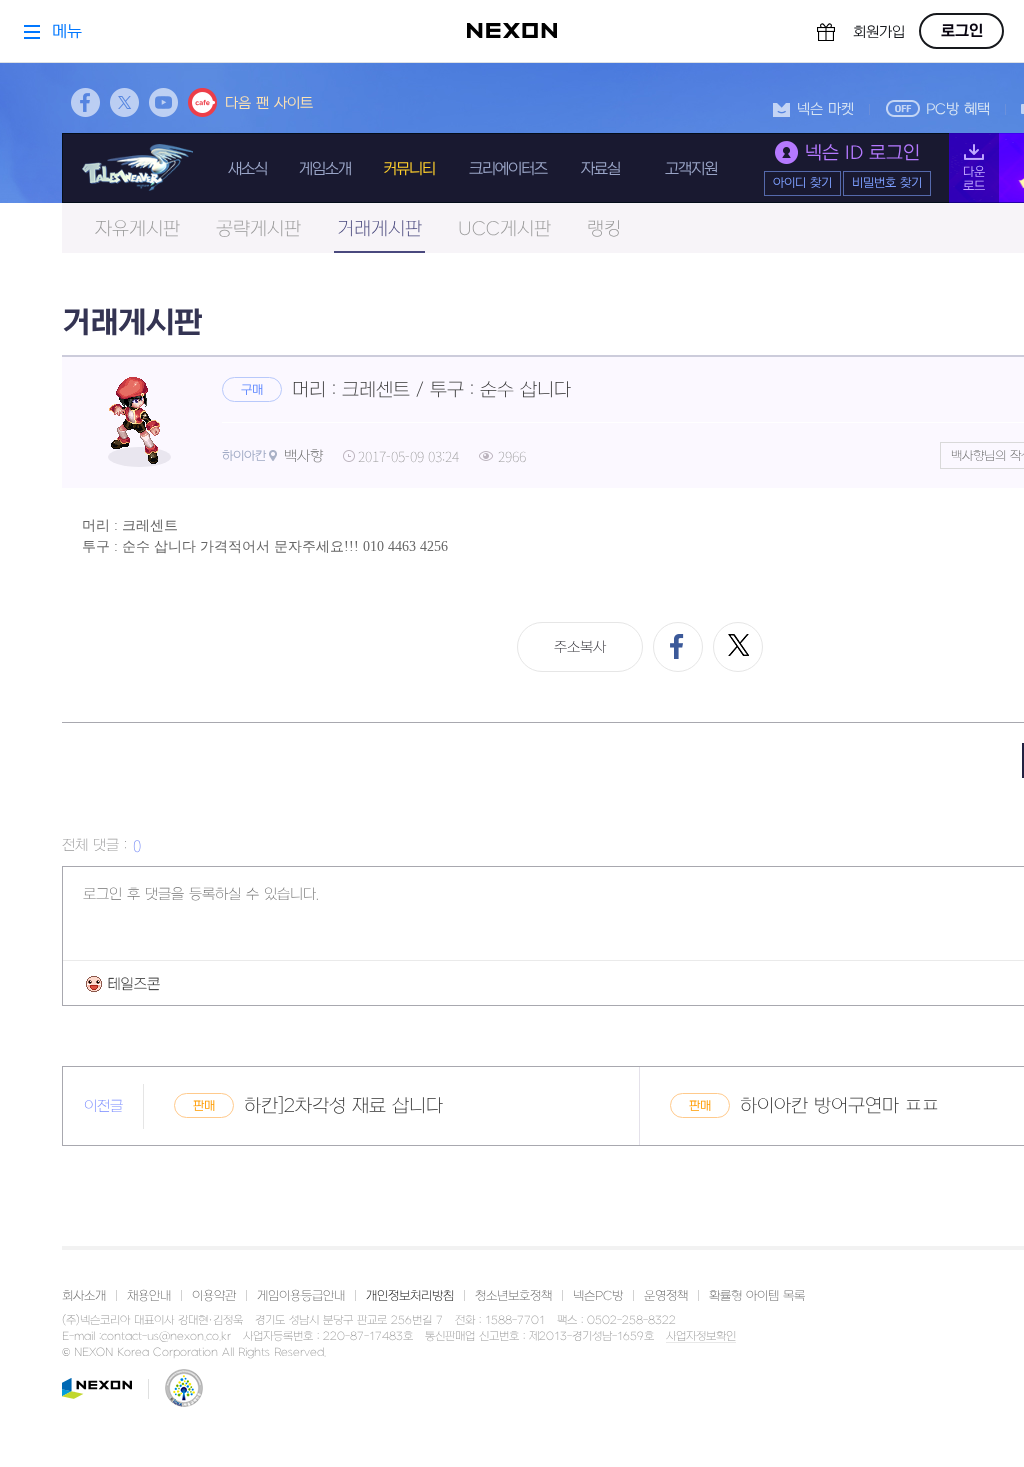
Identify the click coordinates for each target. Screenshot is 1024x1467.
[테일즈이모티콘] (123, 983)
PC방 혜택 (958, 109)
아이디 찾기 (802, 183)
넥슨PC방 (598, 1296)
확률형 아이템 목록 (757, 1296)
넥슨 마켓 (825, 109)
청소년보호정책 (513, 1296)
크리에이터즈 (508, 169)
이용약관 (214, 1296)
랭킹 (604, 229)
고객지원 (691, 169)
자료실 (600, 169)
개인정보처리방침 (410, 1296)
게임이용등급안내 (301, 1296)
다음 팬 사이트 (269, 103)
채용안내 (149, 1296)
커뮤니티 (409, 169)
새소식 (247, 169)
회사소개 (84, 1296)
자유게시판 (137, 229)
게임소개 (325, 169)
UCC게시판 (504, 229)
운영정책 (666, 1296)
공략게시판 (258, 229)
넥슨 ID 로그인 (862, 153)
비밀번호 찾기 (887, 183)
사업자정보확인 (701, 1337)
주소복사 (580, 647)
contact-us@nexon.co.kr (166, 1336)
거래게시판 (379, 229)
